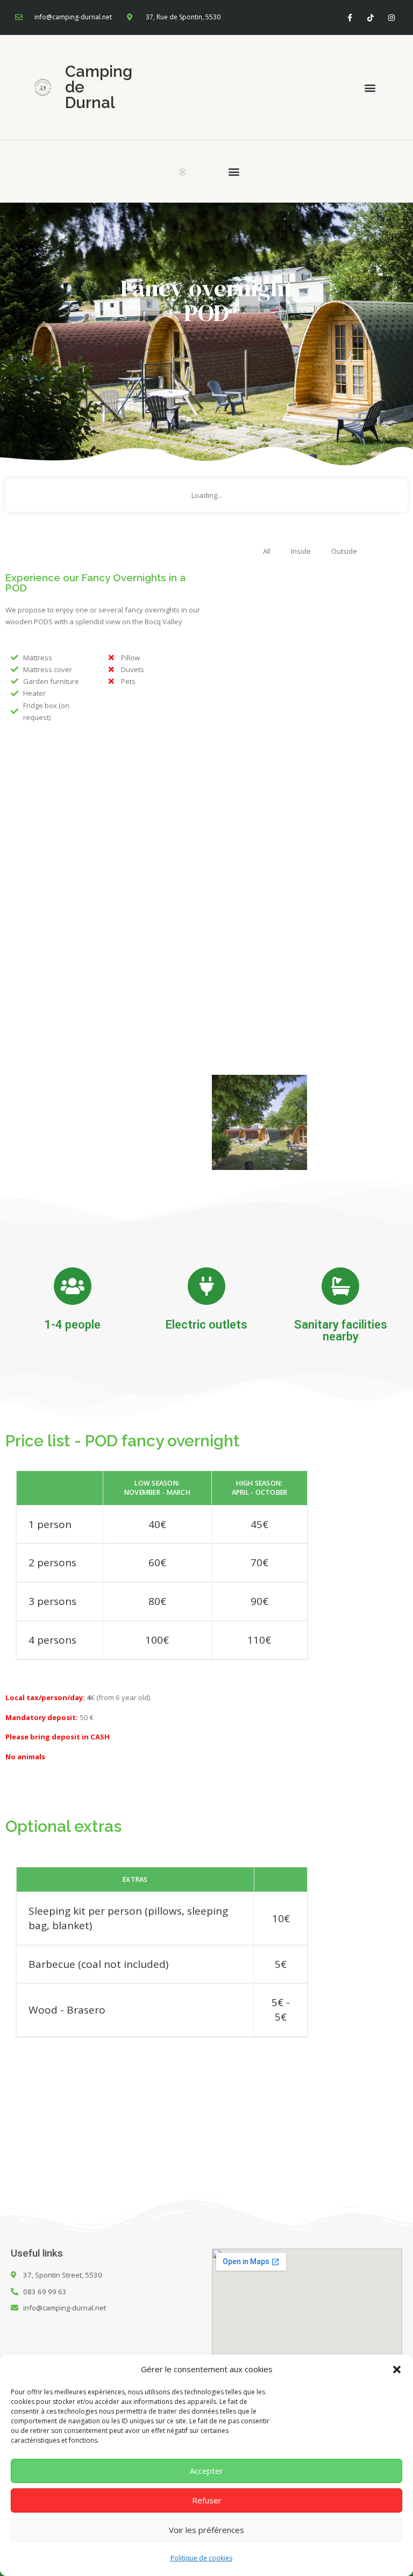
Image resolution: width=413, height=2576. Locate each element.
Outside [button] (344, 551)
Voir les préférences (206, 2530)
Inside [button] (301, 551)
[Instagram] (392, 17)
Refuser (207, 2500)
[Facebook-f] (349, 17)
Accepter (206, 2471)
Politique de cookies (201, 2558)
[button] (397, 2370)
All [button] (267, 551)
